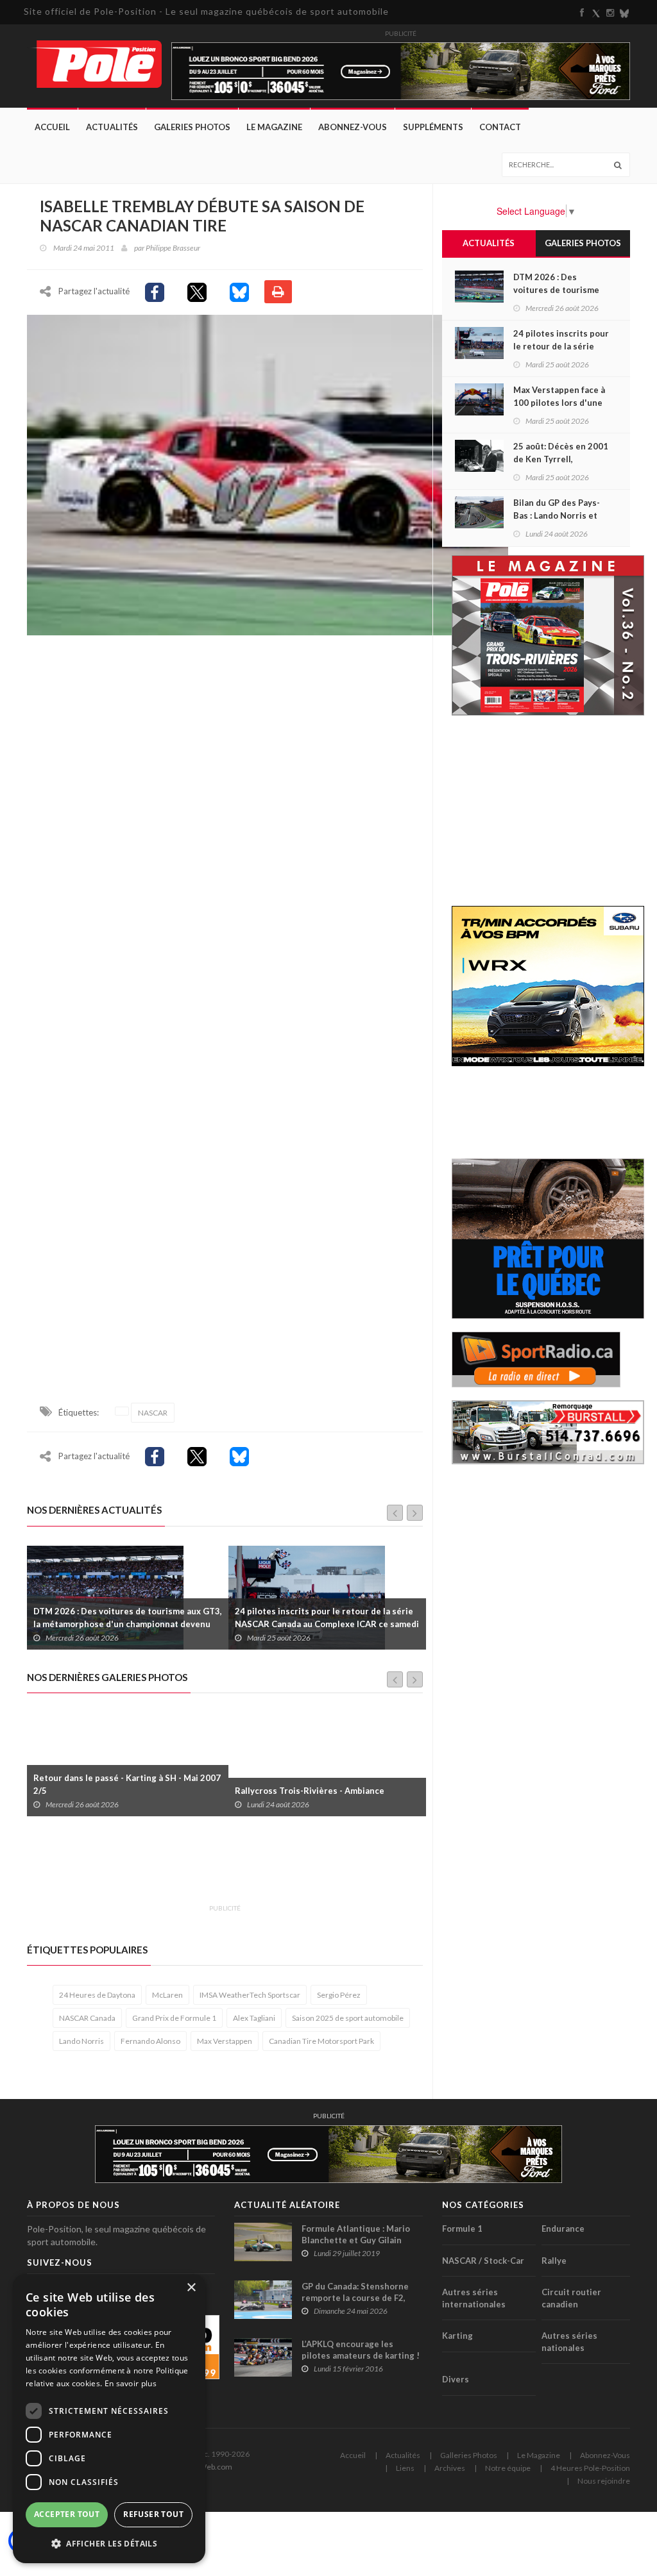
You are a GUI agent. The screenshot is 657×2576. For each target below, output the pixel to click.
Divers (456, 2379)
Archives (450, 2468)
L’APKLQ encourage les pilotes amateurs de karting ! (361, 2350)
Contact (500, 127)
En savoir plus (131, 2383)
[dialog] (109, 2419)
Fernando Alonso (150, 2041)
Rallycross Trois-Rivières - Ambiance (108, 1791)
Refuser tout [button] (153, 2514)
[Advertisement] (260, 1868)
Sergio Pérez (339, 1995)
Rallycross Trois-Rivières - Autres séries (318, 1791)
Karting (457, 2336)
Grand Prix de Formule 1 (174, 2018)
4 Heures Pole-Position (590, 2468)
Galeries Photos (192, 127)
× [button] (191, 2288)
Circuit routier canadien (571, 2298)
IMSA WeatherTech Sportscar (250, 1995)
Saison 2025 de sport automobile (348, 2018)
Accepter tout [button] (67, 2514)
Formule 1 (462, 2229)
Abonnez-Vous (353, 127)
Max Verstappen (225, 2041)
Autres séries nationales (569, 2342)
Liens (405, 2468)
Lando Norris (81, 2041)
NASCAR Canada (87, 2018)
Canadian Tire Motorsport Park (321, 2041)
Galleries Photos (469, 2455)
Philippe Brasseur (173, 248)
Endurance (563, 2229)
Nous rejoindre (604, 2481)
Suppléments (433, 127)
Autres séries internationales (474, 2298)
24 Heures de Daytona (97, 1995)
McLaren (167, 1995)
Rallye (554, 2261)
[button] (109, 2543)
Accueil (52, 127)
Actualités (112, 127)
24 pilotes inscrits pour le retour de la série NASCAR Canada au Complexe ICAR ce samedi (125, 1618)
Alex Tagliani (254, 2018)
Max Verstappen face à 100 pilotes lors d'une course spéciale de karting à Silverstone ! (326, 1618)
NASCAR (153, 1413)
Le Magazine (274, 127)
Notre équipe (508, 2468)
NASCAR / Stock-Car (483, 2261)
